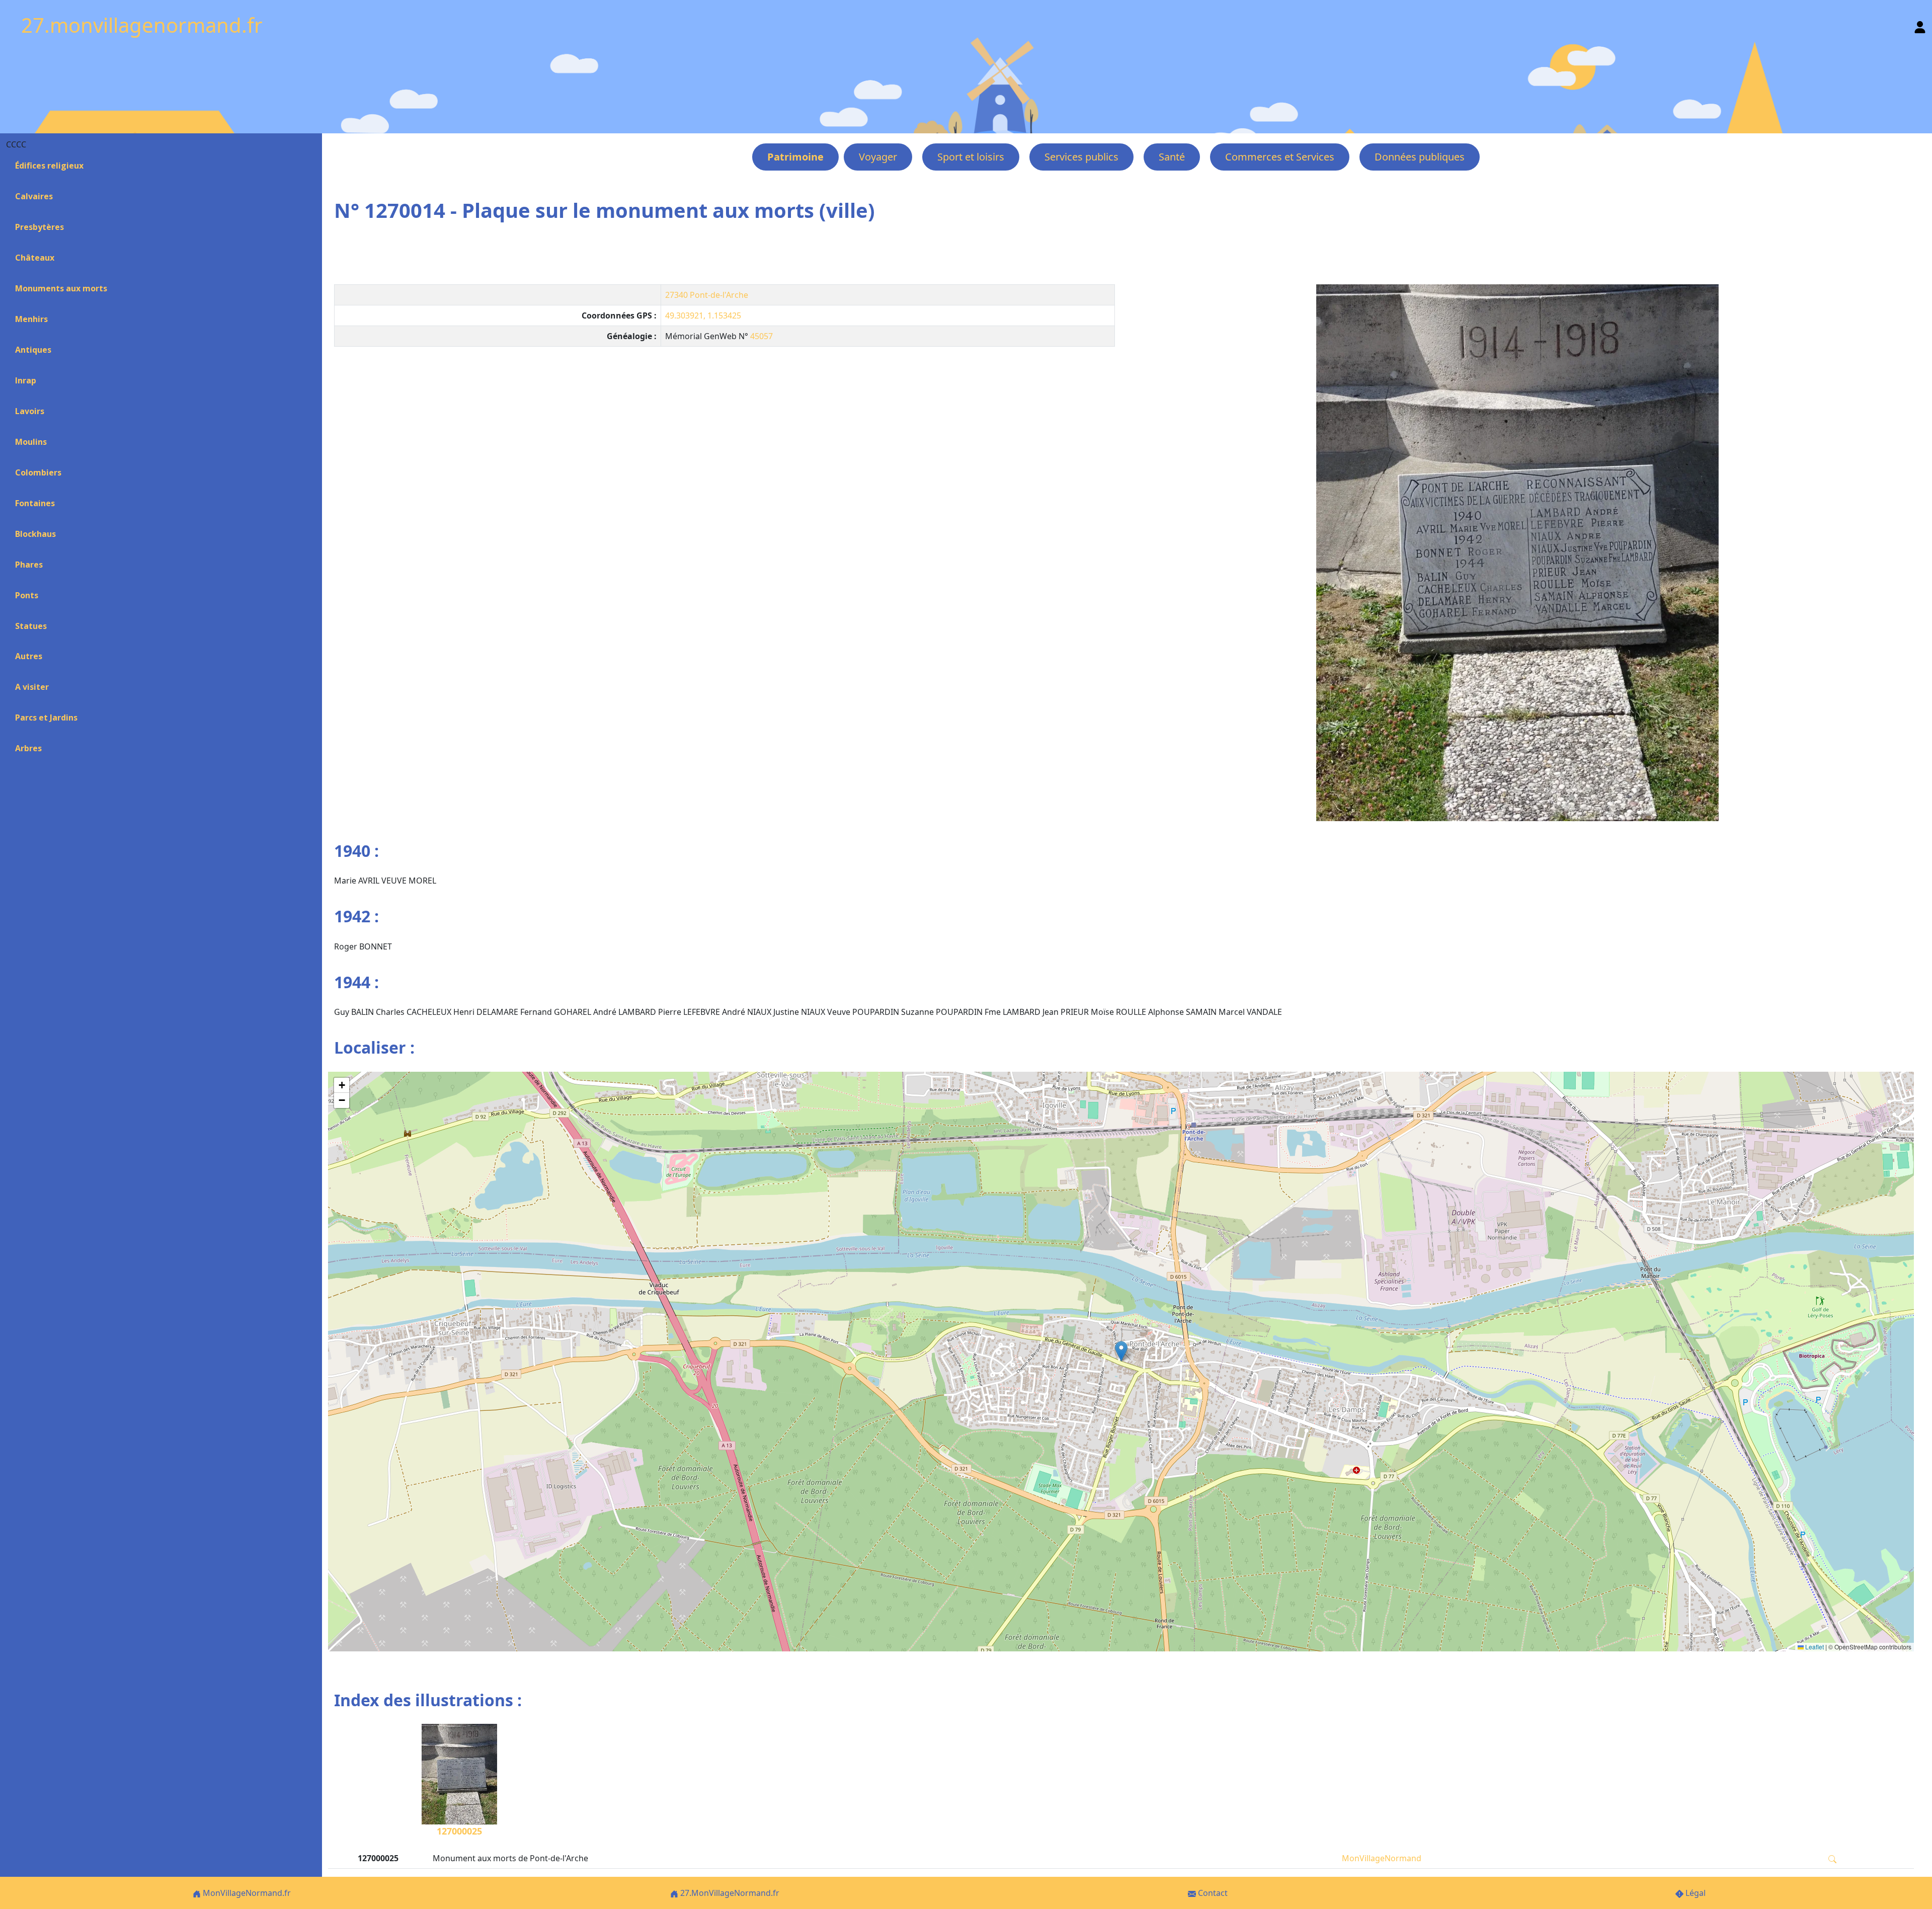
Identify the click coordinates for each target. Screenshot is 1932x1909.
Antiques (33, 350)
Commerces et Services (1280, 157)
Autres (29, 656)
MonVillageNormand (1382, 1858)
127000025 (459, 1831)
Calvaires (34, 196)
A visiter (32, 687)
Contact (1212, 1893)
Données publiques (1420, 157)
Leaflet (1814, 1647)
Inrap (26, 380)
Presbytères (39, 227)
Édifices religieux (49, 166)
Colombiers (38, 472)
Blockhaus (35, 534)
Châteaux (35, 258)
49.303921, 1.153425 (703, 315)
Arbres (28, 748)
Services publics (1081, 157)
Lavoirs (30, 411)
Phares (29, 565)
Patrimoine (795, 157)
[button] (1121, 1351)
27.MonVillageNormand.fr (729, 1893)
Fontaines (35, 503)
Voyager (878, 157)
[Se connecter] (1920, 25)
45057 (761, 336)
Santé (1172, 157)
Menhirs (31, 319)
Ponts (27, 595)
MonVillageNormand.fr (246, 1893)
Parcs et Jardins (46, 718)
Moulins (31, 442)
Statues (31, 626)
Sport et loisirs (971, 157)
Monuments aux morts (61, 288)
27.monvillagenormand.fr (142, 25)
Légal (1695, 1893)
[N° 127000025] (1517, 553)
